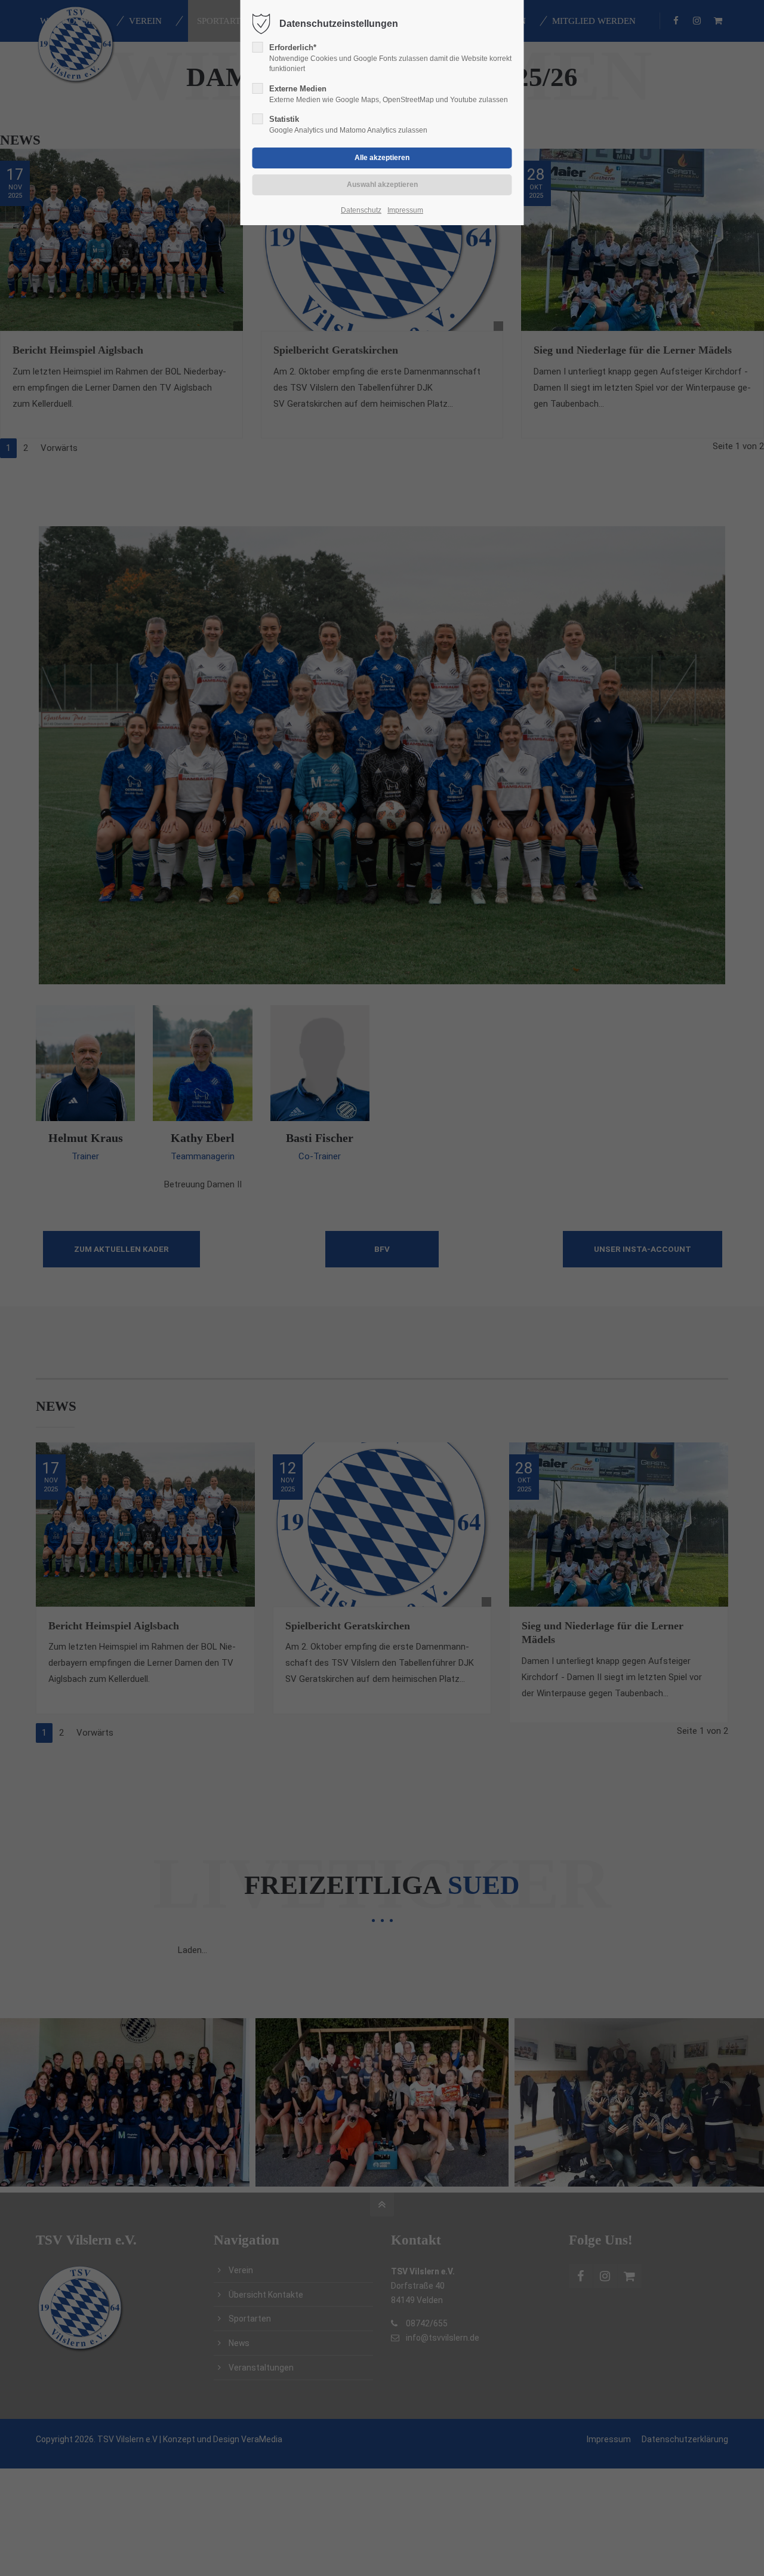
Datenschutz (361, 210)
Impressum (405, 210)
